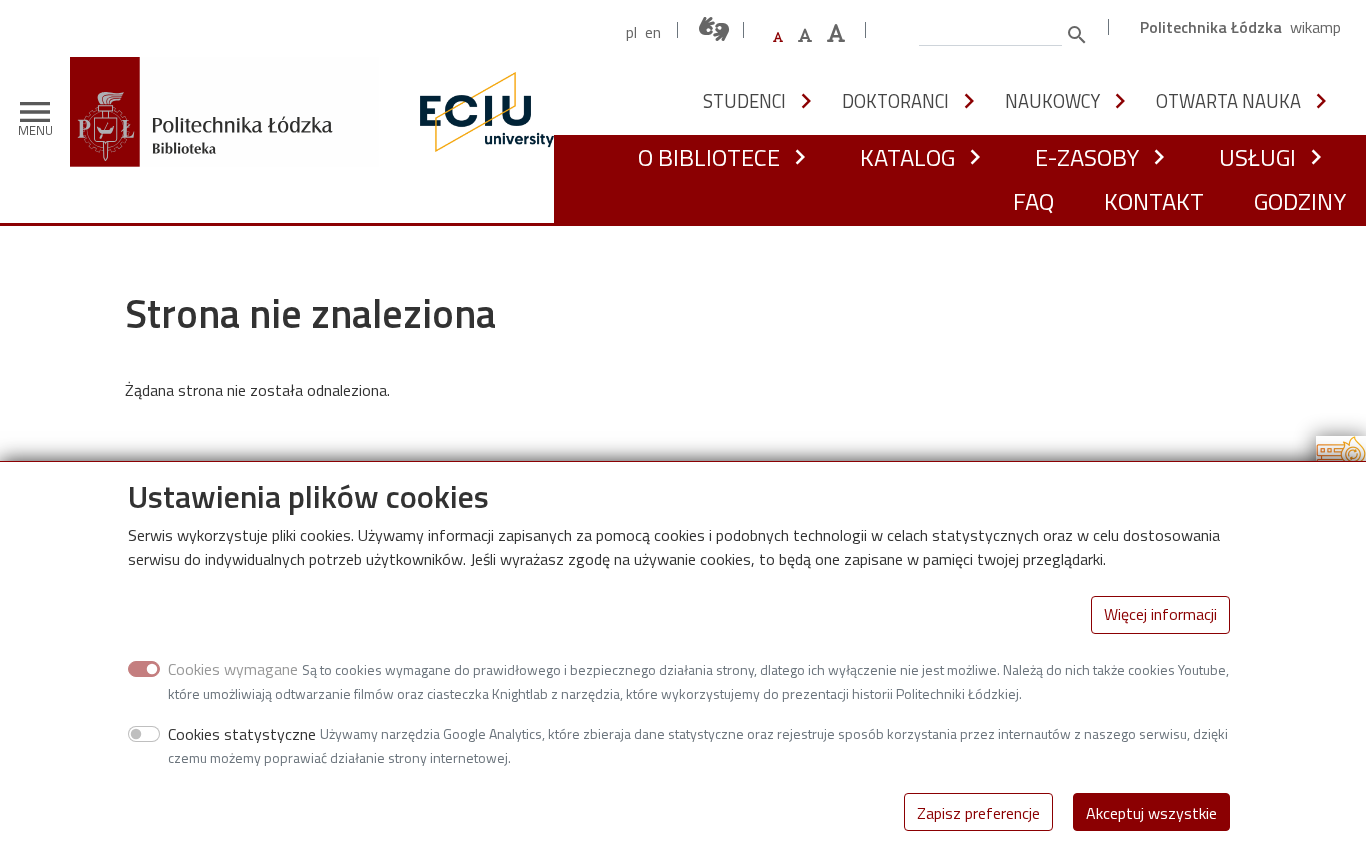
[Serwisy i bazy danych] (1341, 459)
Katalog (907, 157)
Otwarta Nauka (1228, 101)
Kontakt (1154, 201)
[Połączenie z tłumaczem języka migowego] (715, 29)
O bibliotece (709, 157)
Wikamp (1315, 27)
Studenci (744, 101)
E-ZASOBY (1087, 157)
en (653, 32)
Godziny (1300, 201)
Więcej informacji (1160, 614)
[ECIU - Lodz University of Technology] (482, 112)
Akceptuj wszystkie (1151, 812)
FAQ (1033, 201)
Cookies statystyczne (242, 733)
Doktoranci (895, 101)
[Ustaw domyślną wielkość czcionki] (778, 37)
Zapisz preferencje (978, 812)
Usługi (1257, 157)
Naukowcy (1052, 101)
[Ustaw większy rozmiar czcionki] (805, 35)
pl (631, 32)
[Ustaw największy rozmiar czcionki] (836, 33)
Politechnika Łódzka (1211, 27)
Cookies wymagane (233, 669)
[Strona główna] (232, 71)
